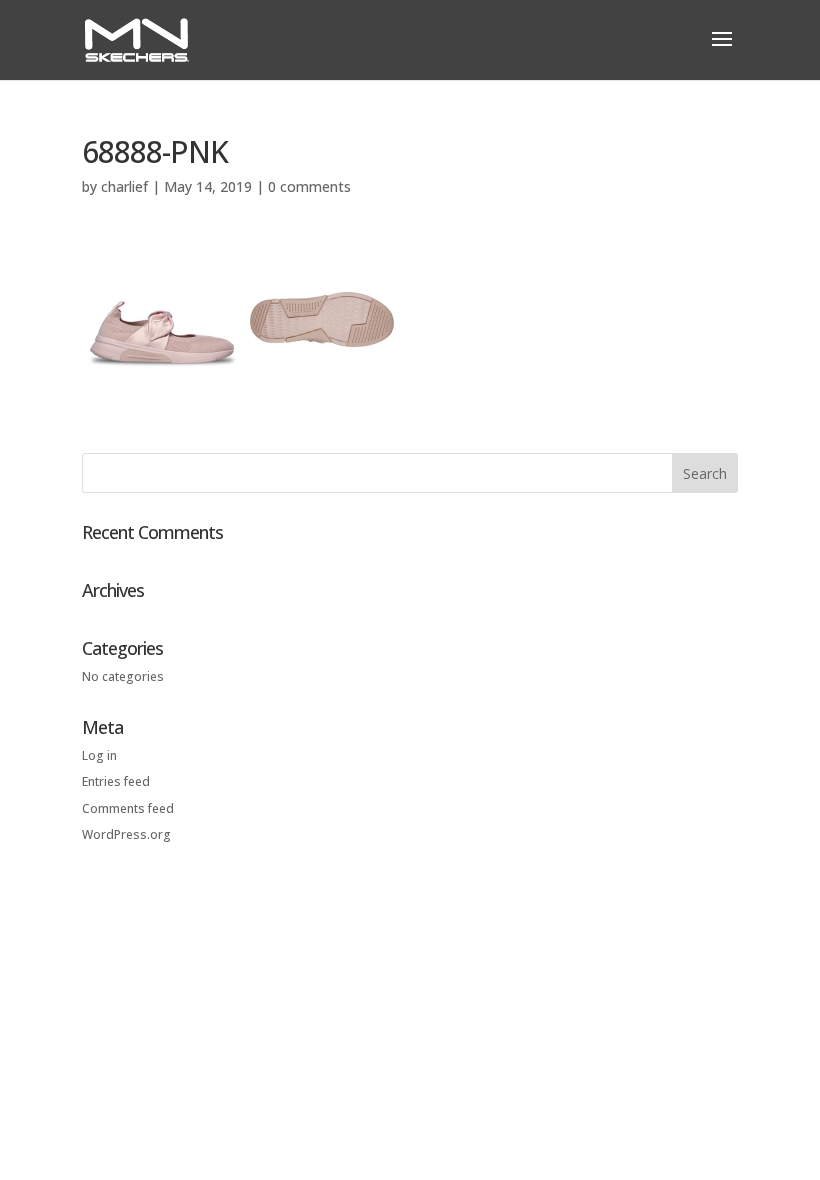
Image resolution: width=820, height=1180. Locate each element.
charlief (124, 186)
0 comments (309, 186)
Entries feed (116, 781)
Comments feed (128, 808)
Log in (99, 755)
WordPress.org (126, 834)
